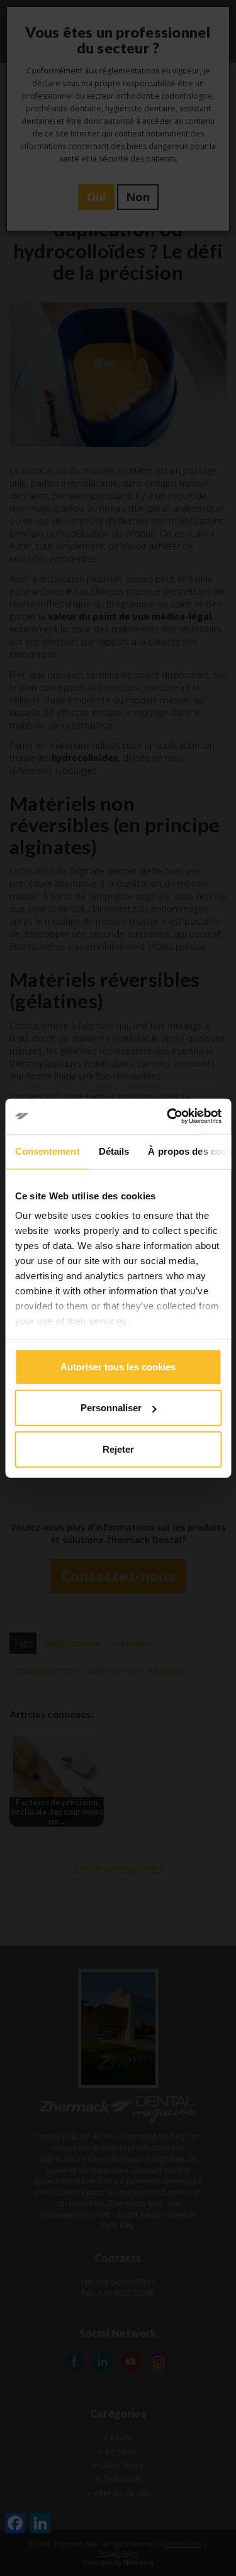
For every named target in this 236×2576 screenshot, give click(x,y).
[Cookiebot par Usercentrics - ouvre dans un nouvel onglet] (168, 1116)
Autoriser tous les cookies (118, 1366)
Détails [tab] (114, 1151)
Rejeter (118, 1449)
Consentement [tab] (47, 1151)
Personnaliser (111, 1408)
